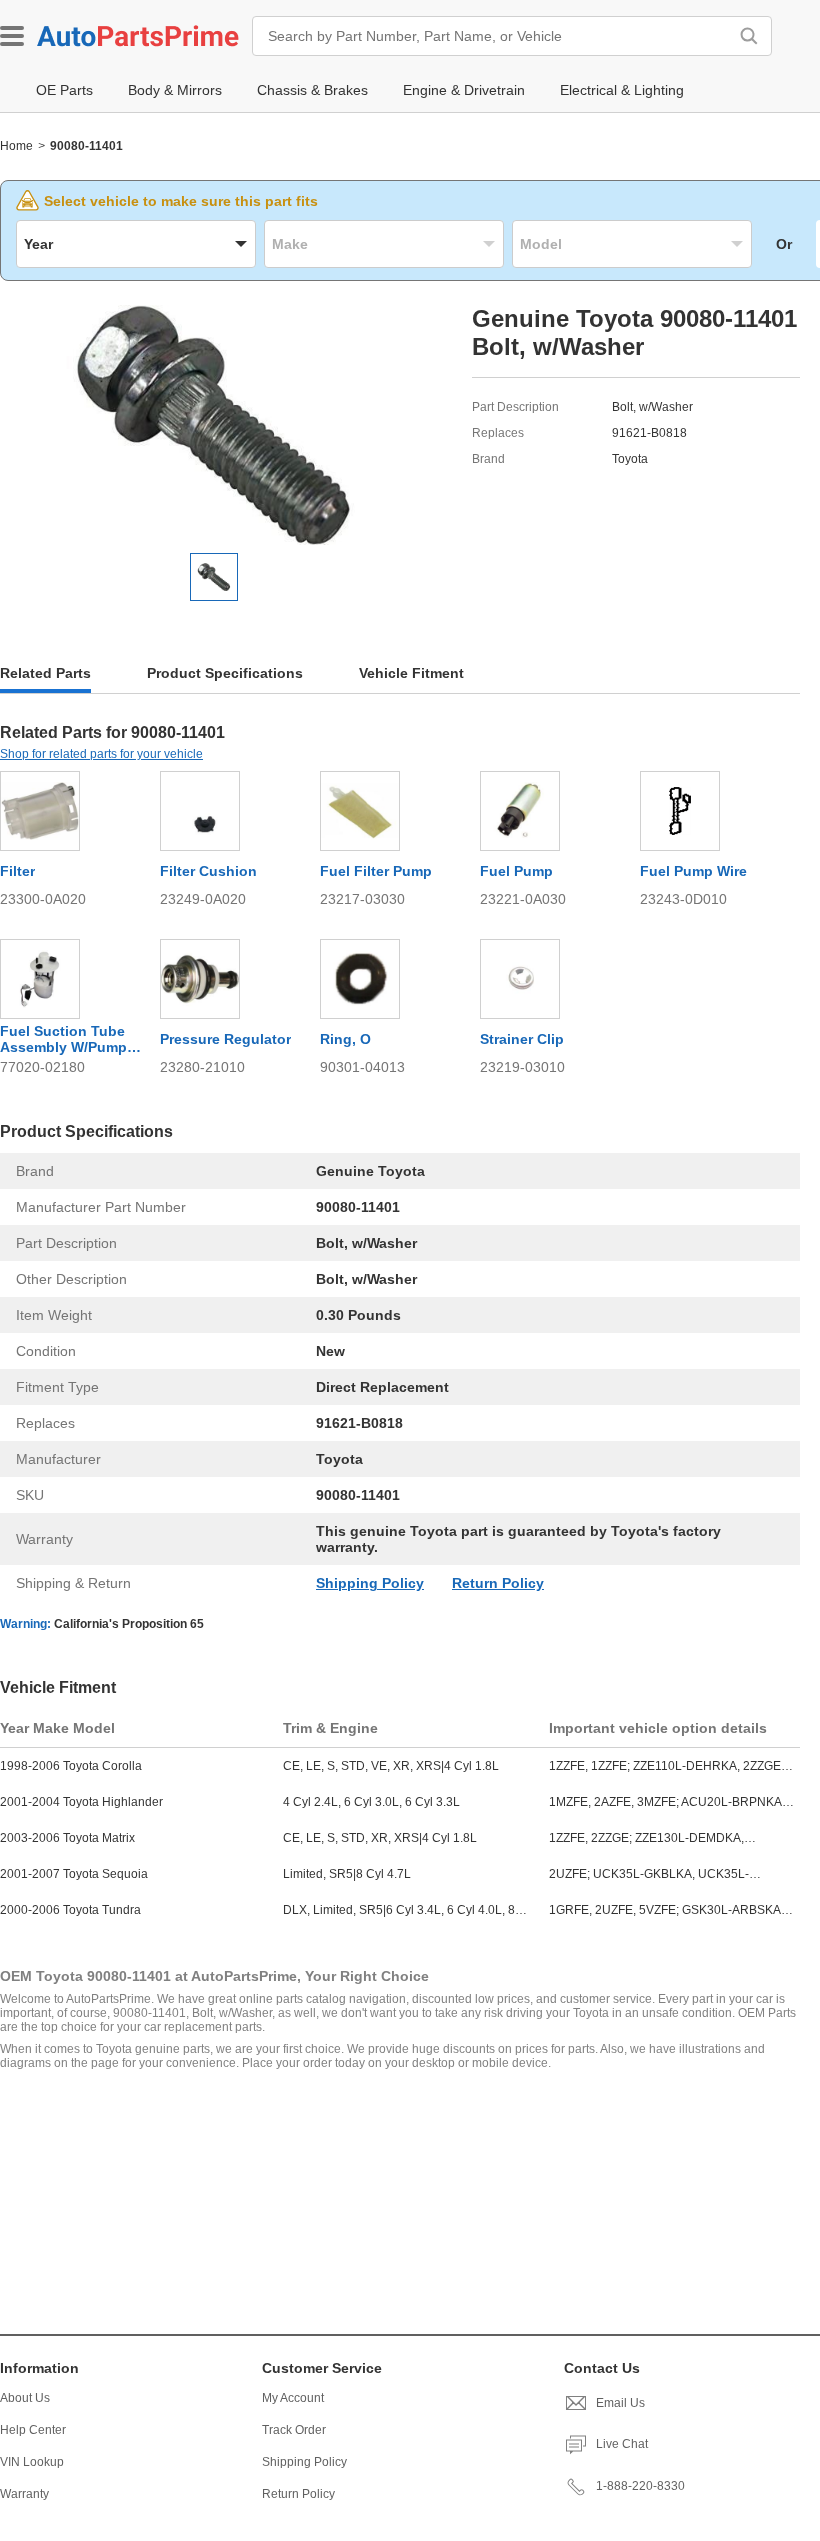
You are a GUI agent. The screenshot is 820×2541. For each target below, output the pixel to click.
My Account (293, 2398)
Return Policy (498, 1583)
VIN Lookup (32, 2462)
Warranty (24, 2494)
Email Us (620, 2403)
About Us (25, 2398)
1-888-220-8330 (640, 2486)
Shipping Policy (370, 1583)
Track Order (294, 2430)
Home (16, 146)
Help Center (33, 2430)
